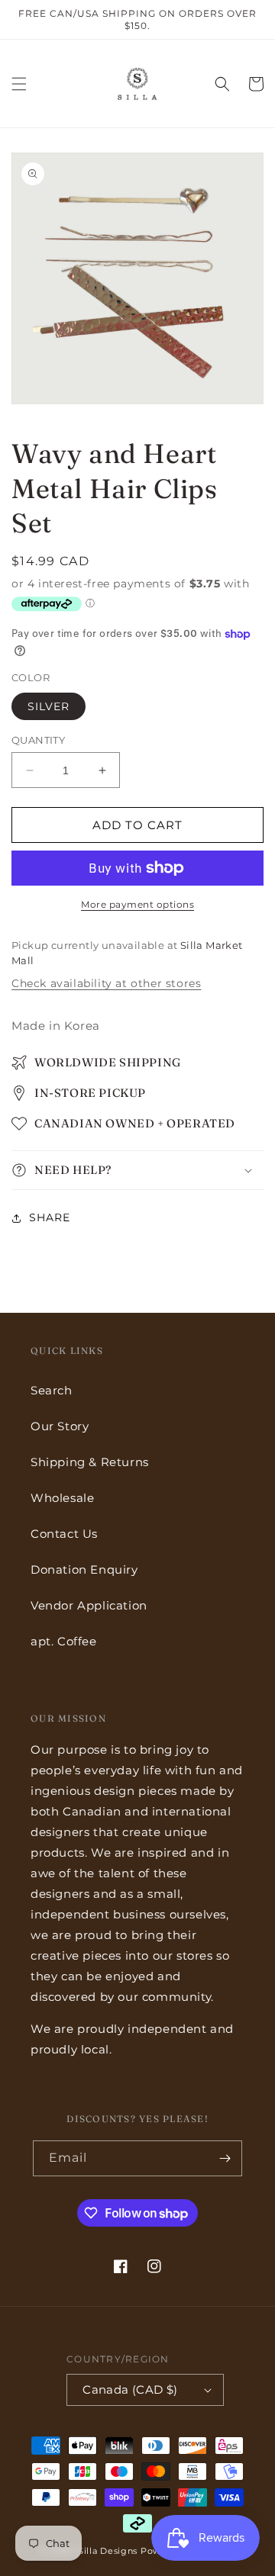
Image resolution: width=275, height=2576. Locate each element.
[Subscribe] (225, 2158)
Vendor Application (89, 1605)
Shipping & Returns (90, 1462)
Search (52, 1390)
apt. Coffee (64, 1641)
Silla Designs (108, 2551)
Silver (49, 706)
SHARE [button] (50, 1217)
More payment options (137, 904)
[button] (19, 84)
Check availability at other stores (106, 983)
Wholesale (62, 1498)
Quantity (38, 740)
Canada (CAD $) (130, 2389)
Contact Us (64, 1534)
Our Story (60, 1426)
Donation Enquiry (84, 1569)
